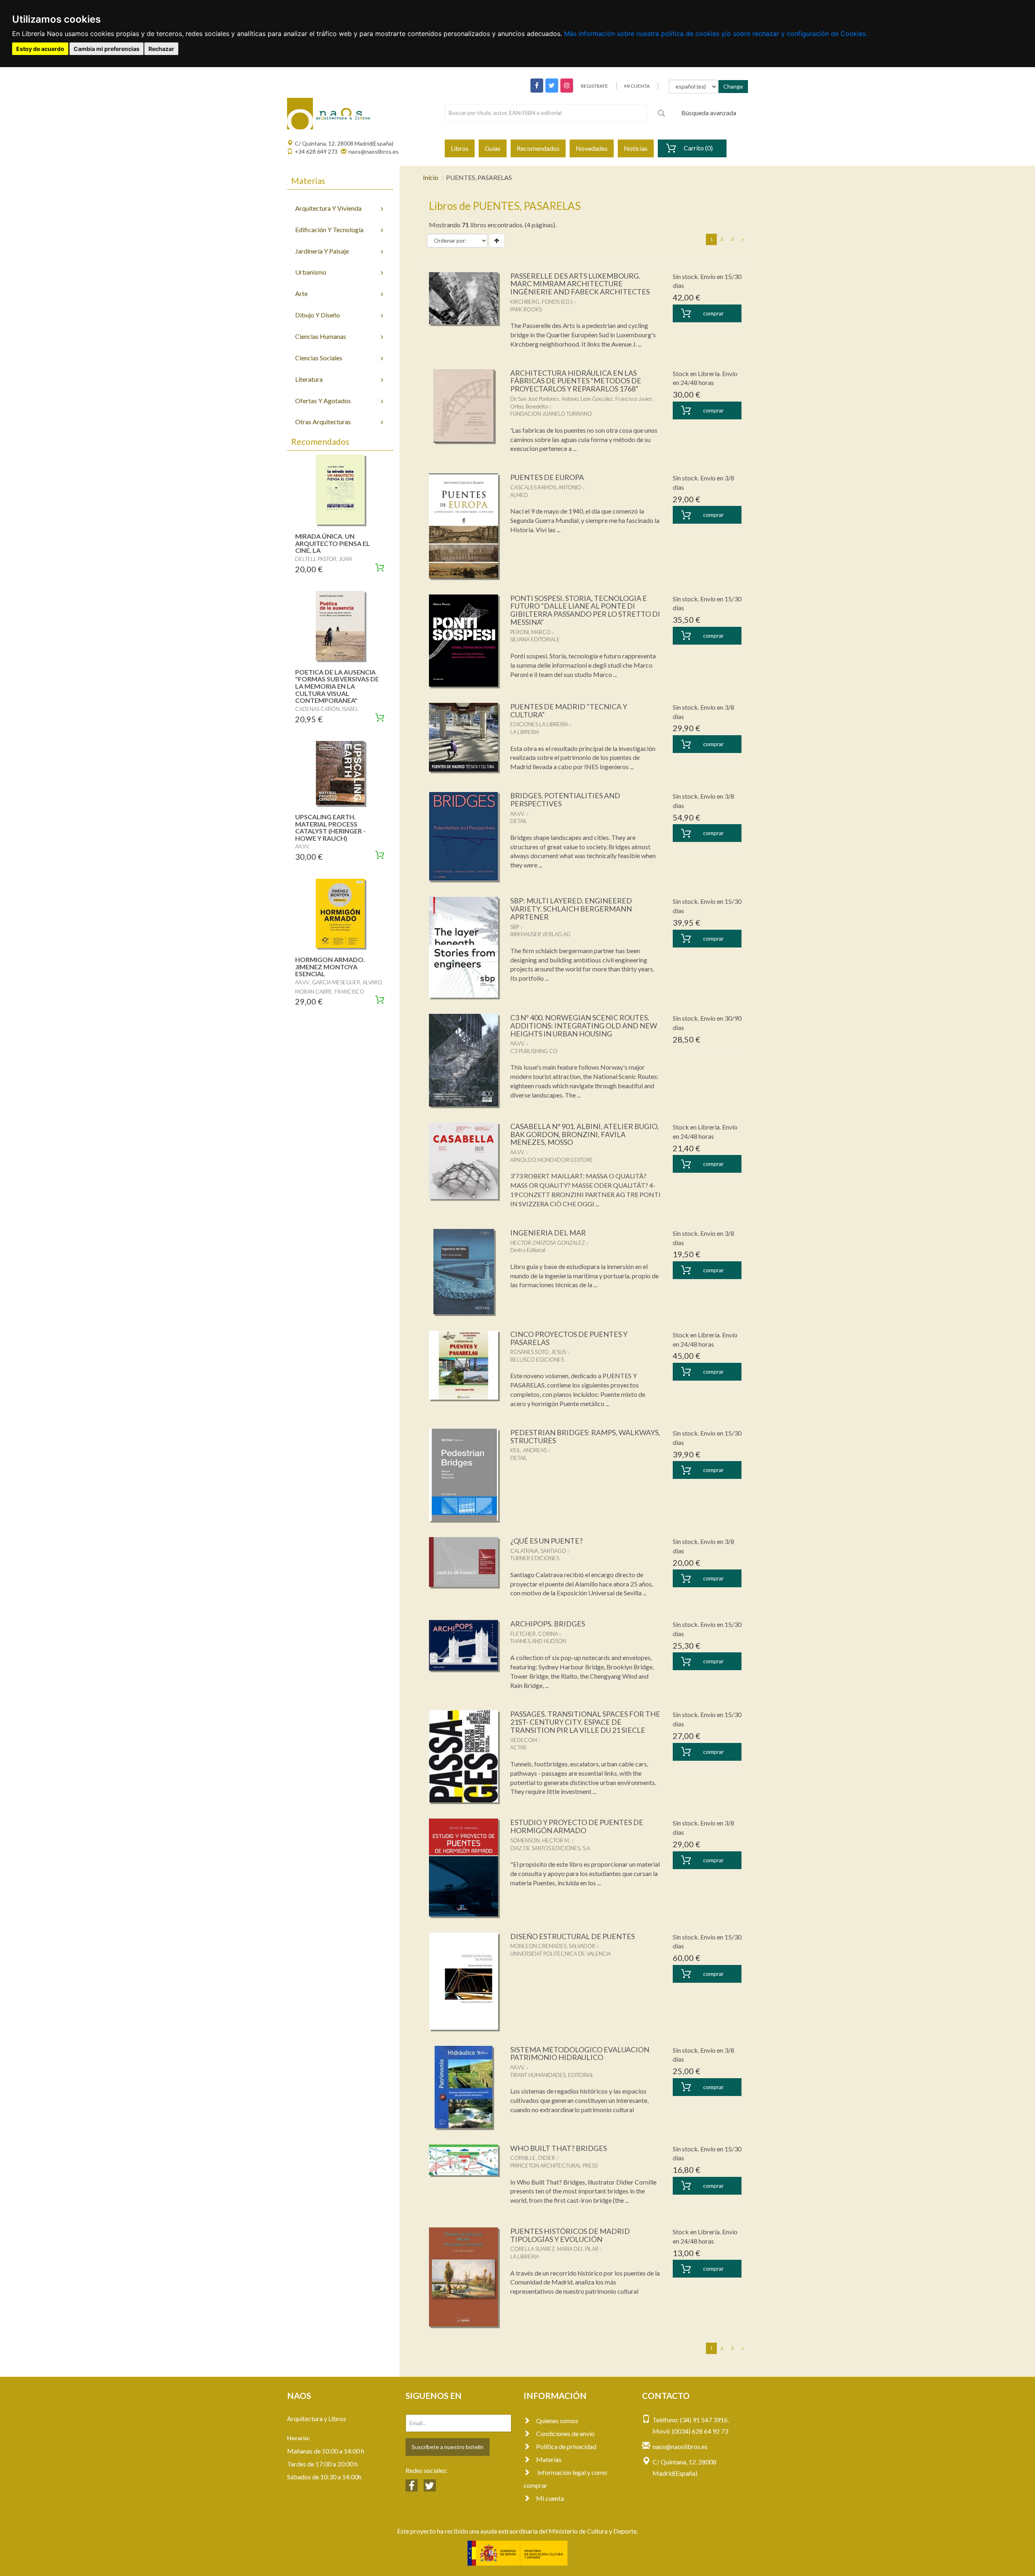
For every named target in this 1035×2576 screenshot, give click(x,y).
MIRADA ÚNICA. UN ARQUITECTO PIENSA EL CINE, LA (333, 543)
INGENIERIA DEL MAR (548, 1233)
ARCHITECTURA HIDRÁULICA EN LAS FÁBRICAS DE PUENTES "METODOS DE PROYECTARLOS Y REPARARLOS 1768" (576, 381)
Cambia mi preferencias (107, 49)
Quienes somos (557, 2421)
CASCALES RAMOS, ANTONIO (546, 487)
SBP (515, 927)
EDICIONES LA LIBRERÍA (539, 724)
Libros (460, 148)
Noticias (636, 148)
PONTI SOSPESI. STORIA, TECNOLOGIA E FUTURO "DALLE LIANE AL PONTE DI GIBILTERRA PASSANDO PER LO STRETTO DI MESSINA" (585, 610)
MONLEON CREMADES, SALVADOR (553, 1946)
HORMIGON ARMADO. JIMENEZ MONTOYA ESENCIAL (330, 967)
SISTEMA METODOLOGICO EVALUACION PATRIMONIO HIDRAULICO (580, 2054)
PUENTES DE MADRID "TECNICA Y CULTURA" (569, 711)
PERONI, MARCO (530, 632)
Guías (493, 148)
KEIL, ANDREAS (528, 1450)
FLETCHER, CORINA (534, 1634)
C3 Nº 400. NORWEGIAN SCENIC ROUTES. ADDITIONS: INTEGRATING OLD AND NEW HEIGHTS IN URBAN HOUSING (584, 1026)
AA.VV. (517, 814)
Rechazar (161, 49)
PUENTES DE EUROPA (547, 477)
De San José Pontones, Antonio (544, 399)
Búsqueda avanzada (709, 113)
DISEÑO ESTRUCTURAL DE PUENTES (572, 1936)
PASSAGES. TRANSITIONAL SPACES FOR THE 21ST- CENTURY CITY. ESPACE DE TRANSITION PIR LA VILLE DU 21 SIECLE (585, 1722)
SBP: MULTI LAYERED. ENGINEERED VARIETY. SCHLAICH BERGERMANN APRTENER (571, 909)
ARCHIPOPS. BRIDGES (548, 1624)
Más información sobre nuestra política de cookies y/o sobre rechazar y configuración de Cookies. (716, 34)
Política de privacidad (566, 2446)
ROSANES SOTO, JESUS (538, 1352)
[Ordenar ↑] (497, 241)
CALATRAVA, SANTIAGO (538, 1551)
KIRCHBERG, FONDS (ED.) (541, 302)
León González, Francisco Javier (616, 399)
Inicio (431, 177)
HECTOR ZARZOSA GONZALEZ (548, 1243)
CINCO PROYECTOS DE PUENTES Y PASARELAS (569, 1338)
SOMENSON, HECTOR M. (540, 1840)
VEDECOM (524, 1740)
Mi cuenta (550, 2498)
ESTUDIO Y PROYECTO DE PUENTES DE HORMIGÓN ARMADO (577, 1826)
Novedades (592, 148)
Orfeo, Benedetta (529, 406)
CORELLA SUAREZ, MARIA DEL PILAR (554, 2249)
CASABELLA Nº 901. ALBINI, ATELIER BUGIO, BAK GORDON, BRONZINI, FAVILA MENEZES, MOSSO (584, 1134)
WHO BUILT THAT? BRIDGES (559, 2148)
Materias (549, 2459)
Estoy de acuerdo (40, 49)
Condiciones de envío (565, 2433)
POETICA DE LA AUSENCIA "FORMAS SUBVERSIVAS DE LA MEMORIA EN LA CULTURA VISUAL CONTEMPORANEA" (337, 686)
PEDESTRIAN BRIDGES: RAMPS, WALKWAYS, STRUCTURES (585, 1436)
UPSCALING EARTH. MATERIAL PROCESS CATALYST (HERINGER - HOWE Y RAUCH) (330, 827)
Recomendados (538, 148)
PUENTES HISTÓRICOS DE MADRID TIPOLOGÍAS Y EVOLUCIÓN (570, 2235)
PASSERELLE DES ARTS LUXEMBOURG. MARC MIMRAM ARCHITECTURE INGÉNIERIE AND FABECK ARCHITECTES (580, 284)
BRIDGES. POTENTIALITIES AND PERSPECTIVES (565, 799)
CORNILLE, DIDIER (533, 2158)
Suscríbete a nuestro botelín (448, 2447)
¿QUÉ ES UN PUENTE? (546, 1541)
